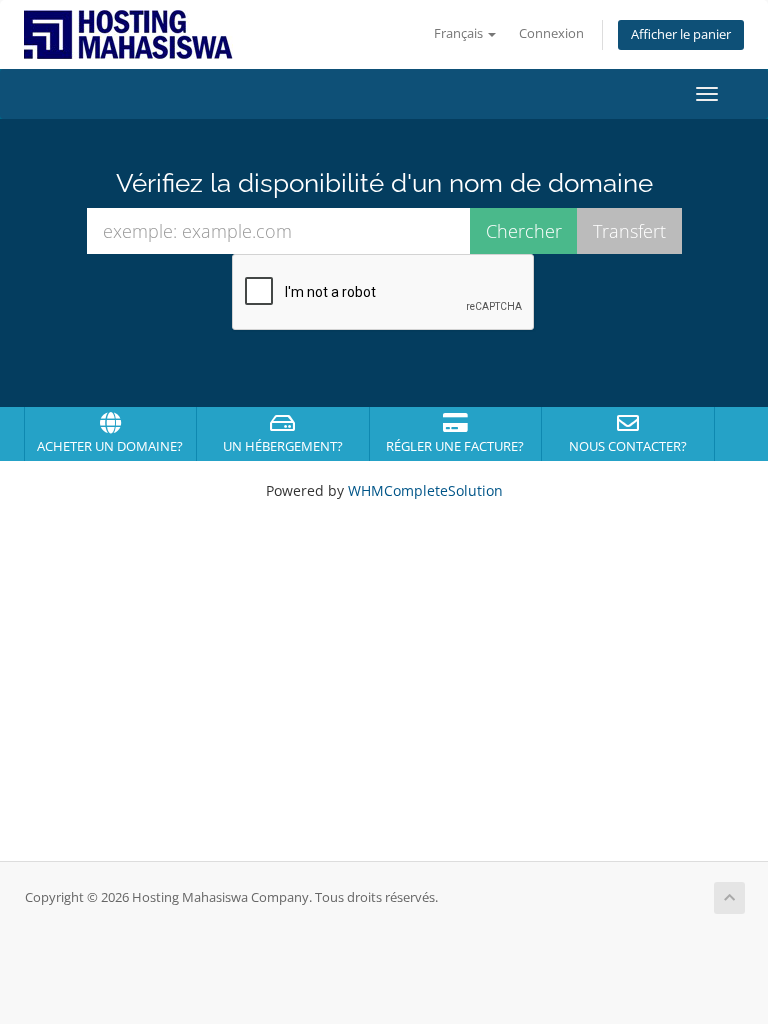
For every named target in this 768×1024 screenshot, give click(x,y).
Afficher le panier (681, 34)
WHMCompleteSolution (425, 490)
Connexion (551, 33)
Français (460, 33)
